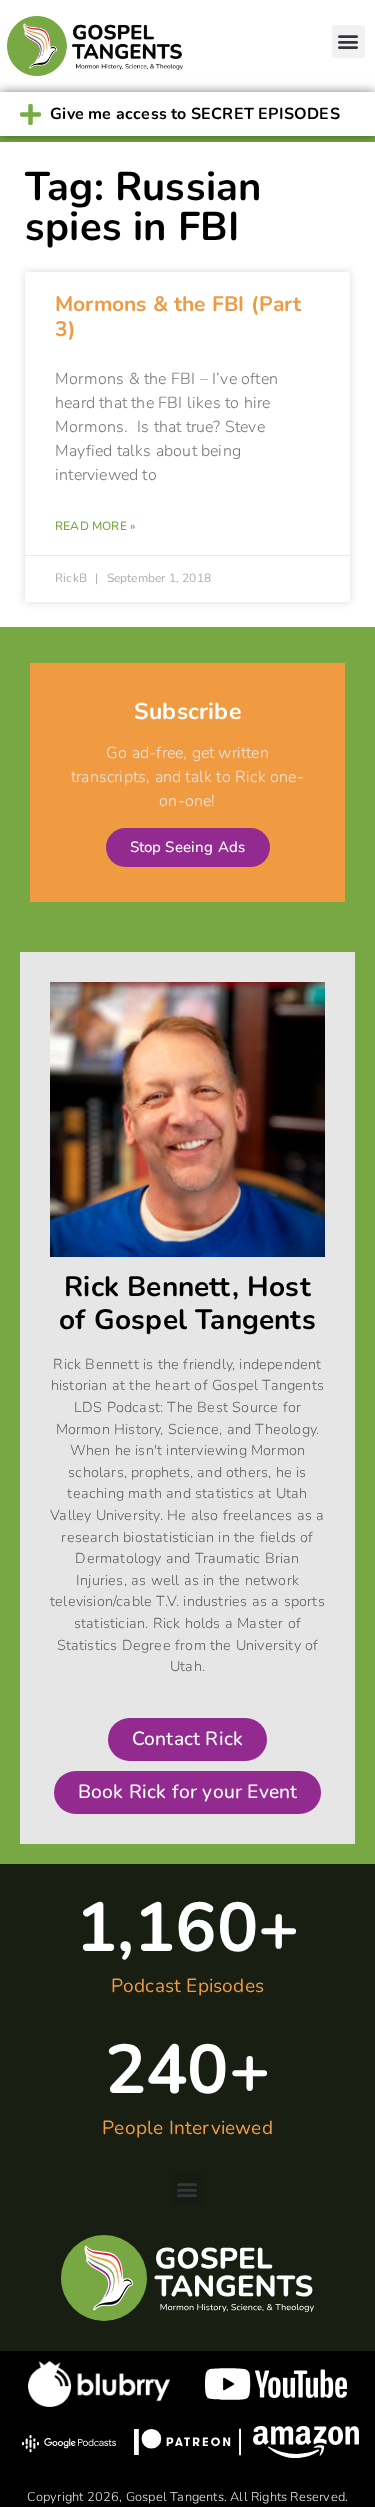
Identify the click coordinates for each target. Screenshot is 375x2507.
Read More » (95, 526)
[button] (348, 41)
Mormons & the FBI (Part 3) (178, 316)
